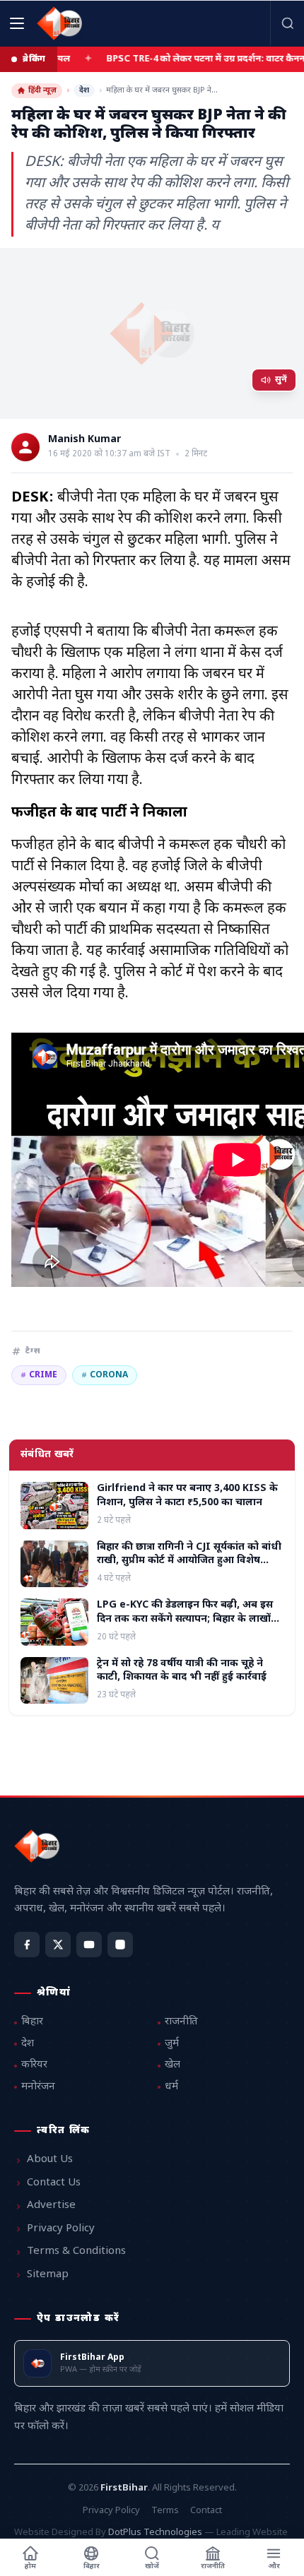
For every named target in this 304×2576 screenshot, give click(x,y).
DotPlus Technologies (155, 2533)
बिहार (32, 2022)
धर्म (171, 2087)
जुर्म (172, 2044)
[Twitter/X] (58, 1945)
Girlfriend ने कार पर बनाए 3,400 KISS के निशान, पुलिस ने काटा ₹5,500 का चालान (187, 1495)
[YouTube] (89, 1945)
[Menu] (17, 23)
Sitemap (48, 2275)
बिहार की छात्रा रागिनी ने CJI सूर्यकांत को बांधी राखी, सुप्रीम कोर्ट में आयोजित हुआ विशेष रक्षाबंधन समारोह (189, 1561)
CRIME (39, 1375)
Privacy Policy (61, 2229)
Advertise (51, 2206)
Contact (206, 2511)
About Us (50, 2160)
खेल (173, 2065)
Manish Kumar (84, 440)
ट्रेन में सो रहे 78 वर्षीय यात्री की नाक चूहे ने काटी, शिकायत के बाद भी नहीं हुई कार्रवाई (182, 1670)
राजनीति (181, 2022)
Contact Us (54, 2183)
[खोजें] (287, 23)
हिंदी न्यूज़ (42, 90)
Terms (165, 2511)
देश (84, 90)
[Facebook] (27, 1945)
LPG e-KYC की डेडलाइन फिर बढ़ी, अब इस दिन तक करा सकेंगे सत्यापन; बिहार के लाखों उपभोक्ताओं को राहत (185, 1619)
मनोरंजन (38, 2087)
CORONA (105, 1375)
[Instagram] (120, 1945)
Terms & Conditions (76, 2251)
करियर (34, 2065)
